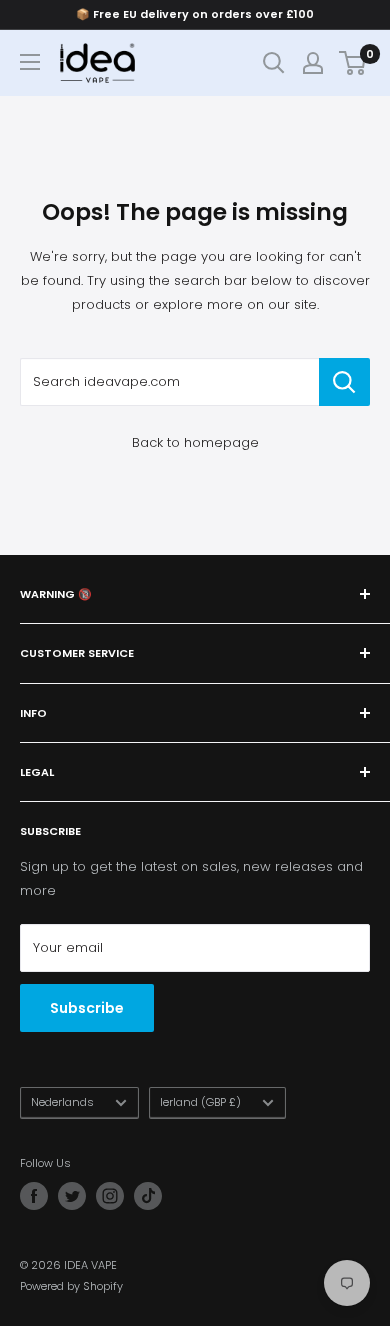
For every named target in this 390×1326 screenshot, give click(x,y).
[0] (353, 63)
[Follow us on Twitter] (72, 1196)
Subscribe (87, 1008)
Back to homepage (195, 442)
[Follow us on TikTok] (148, 1196)
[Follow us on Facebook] (34, 1196)
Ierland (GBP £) (200, 1102)
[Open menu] (30, 62)
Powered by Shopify (71, 1286)
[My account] (313, 63)
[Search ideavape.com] (344, 382)
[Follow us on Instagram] (110, 1196)
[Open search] (274, 63)
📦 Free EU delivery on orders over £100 (195, 14)
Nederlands (62, 1102)
